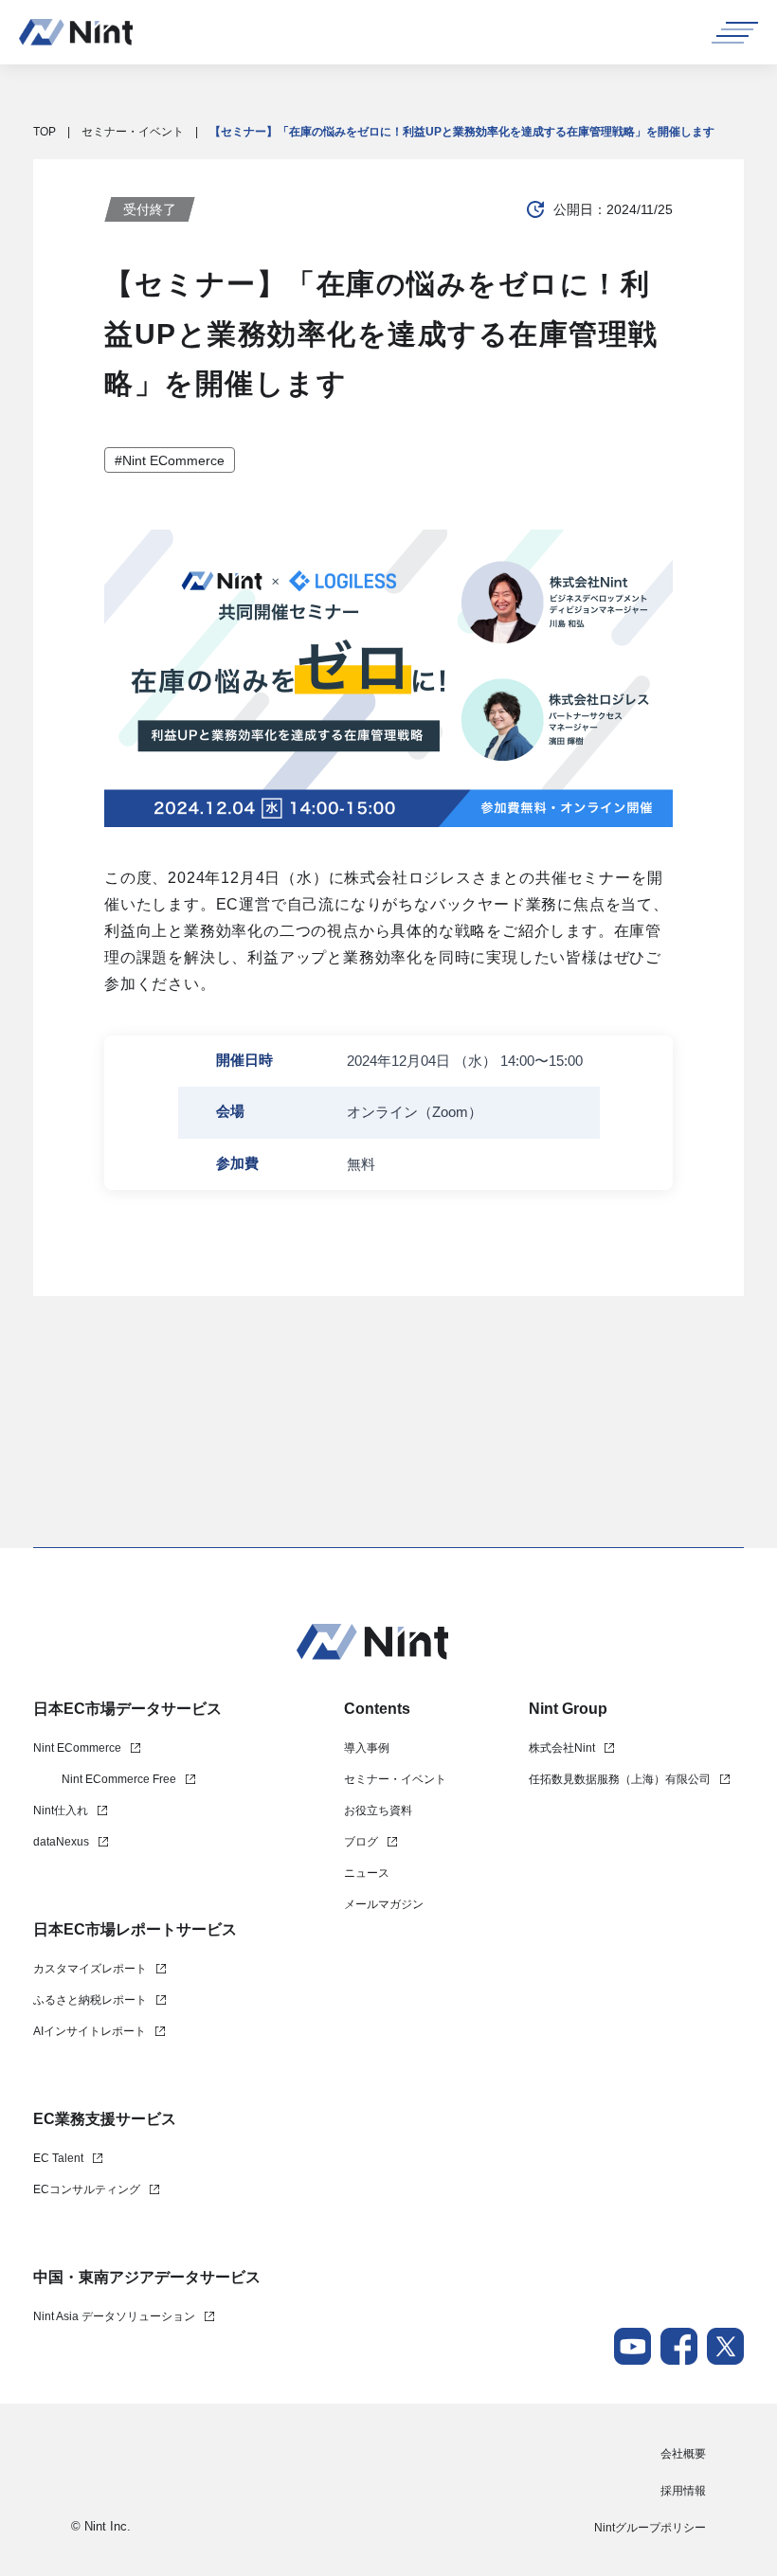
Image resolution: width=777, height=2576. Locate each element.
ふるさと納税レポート (90, 2000)
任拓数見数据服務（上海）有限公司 (620, 1779)
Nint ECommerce (77, 1748)
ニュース (367, 1873)
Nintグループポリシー (650, 2528)
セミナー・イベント (133, 132)
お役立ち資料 (378, 1810)
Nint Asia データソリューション (114, 2316)
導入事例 (367, 1748)
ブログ (361, 1842)
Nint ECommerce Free (119, 1779)
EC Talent (58, 2158)
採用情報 (683, 2491)
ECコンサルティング (87, 2189)
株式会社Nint (562, 1748)
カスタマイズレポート (90, 1969)
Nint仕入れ (61, 1810)
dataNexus (61, 1842)
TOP (45, 132)
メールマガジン (384, 1904)
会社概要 (683, 2454)
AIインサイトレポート (90, 2031)
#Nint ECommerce (170, 460)
